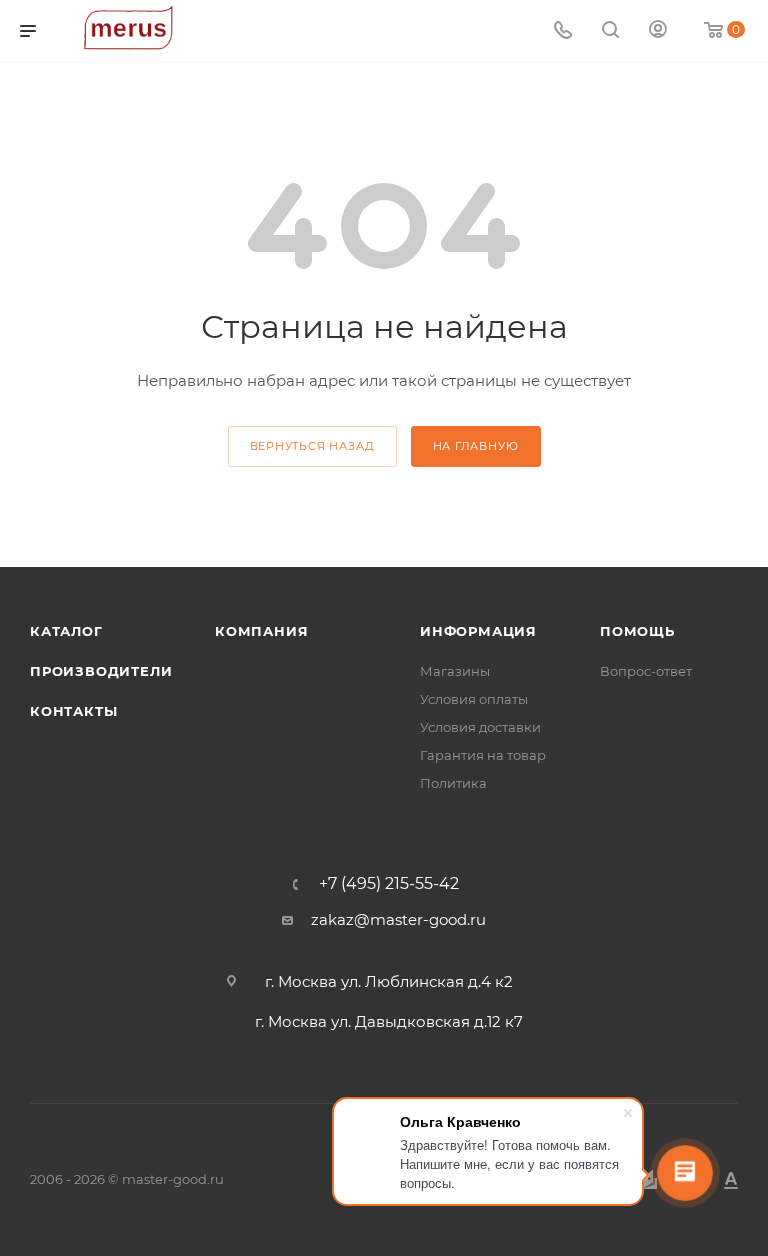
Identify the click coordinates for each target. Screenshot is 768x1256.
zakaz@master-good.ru (398, 919)
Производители (101, 671)
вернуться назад (312, 446)
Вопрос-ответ (646, 671)
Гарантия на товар (483, 755)
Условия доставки (480, 727)
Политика (453, 783)
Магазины (455, 671)
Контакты (73, 711)
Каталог (66, 631)
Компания (261, 631)
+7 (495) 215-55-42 (389, 884)
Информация (478, 631)
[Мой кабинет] (658, 31)
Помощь (637, 631)
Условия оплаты (474, 699)
